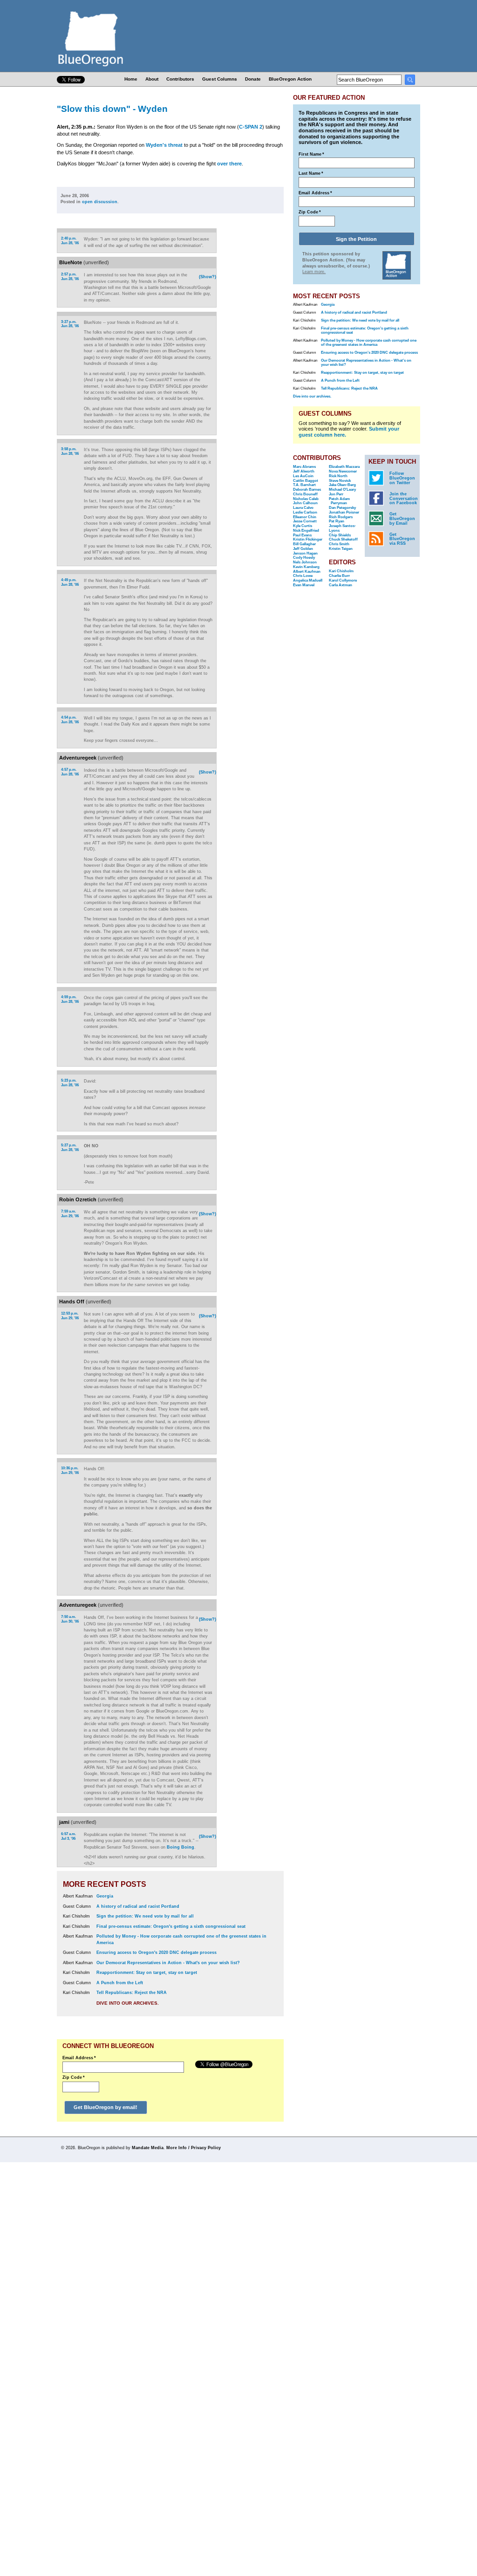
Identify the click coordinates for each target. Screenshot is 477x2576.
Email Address (79, 2058)
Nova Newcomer (343, 471)
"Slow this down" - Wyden (112, 109)
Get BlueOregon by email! (106, 2107)
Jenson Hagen (305, 553)
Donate (253, 79)
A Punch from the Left (120, 1983)
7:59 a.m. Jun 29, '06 (70, 1214)
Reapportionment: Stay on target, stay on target (147, 1973)
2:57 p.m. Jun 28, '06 (70, 277)
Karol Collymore (343, 580)
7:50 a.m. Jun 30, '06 (70, 1619)
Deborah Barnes (307, 490)
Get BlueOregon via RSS (402, 539)
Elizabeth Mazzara (344, 467)
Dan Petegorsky (342, 508)
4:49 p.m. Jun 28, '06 (70, 582)
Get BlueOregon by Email (402, 519)
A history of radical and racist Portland (138, 1906)
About (152, 79)
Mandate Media (148, 2148)
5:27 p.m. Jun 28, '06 (70, 1148)
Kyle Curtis (303, 526)
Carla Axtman (341, 585)
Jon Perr (336, 494)
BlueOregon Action (290, 79)
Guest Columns (220, 79)
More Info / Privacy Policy (194, 2148)
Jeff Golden (303, 549)
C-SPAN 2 (251, 127)
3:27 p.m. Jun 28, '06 (70, 324)
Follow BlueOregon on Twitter (402, 478)
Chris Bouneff (305, 494)
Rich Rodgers (341, 517)
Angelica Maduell (308, 580)
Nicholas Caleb (306, 499)
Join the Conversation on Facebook (404, 499)
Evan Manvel (304, 585)
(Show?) (208, 277)
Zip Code (74, 2077)
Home (131, 79)
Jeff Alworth (304, 471)
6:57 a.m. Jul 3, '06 (68, 1836)
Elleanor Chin (305, 517)
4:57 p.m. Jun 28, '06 (70, 772)
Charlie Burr (339, 576)
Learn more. (314, 272)
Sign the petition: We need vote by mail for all (145, 1916)
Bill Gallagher (304, 544)
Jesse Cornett (305, 521)
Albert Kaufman (307, 572)
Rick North (338, 476)
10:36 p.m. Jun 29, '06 (70, 1470)
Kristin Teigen (341, 549)
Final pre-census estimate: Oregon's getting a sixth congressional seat (171, 1926)
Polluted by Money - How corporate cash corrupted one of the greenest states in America (369, 343)
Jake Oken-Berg (342, 485)
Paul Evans (302, 535)
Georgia (105, 1896)
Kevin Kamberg (306, 567)
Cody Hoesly (304, 558)
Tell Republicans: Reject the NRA (132, 1993)
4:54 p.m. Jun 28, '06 (70, 720)
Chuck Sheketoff (343, 539)
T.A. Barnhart (304, 485)
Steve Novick (340, 481)
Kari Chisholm (341, 571)
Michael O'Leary (342, 490)
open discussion (100, 202)
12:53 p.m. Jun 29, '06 (70, 1316)
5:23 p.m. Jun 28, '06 (70, 1083)
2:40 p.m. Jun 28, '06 (70, 241)
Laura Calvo (303, 508)
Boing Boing (181, 1847)
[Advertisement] (254, 349)
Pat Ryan (337, 521)
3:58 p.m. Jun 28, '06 (70, 451)
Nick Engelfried (306, 531)
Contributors (180, 79)
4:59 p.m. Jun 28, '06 (70, 999)
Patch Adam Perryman (339, 501)
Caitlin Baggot (306, 481)
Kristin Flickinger (308, 539)
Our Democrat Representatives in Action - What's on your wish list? (168, 1963)
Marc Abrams (304, 467)
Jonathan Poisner (344, 512)
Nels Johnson (305, 562)
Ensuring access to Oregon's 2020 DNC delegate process (157, 1953)
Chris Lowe (303, 576)
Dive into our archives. (128, 2003)
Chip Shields (340, 535)
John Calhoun (305, 503)
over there (229, 164)
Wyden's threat (164, 145)
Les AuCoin (303, 476)
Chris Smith (339, 544)
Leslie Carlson (305, 512)
